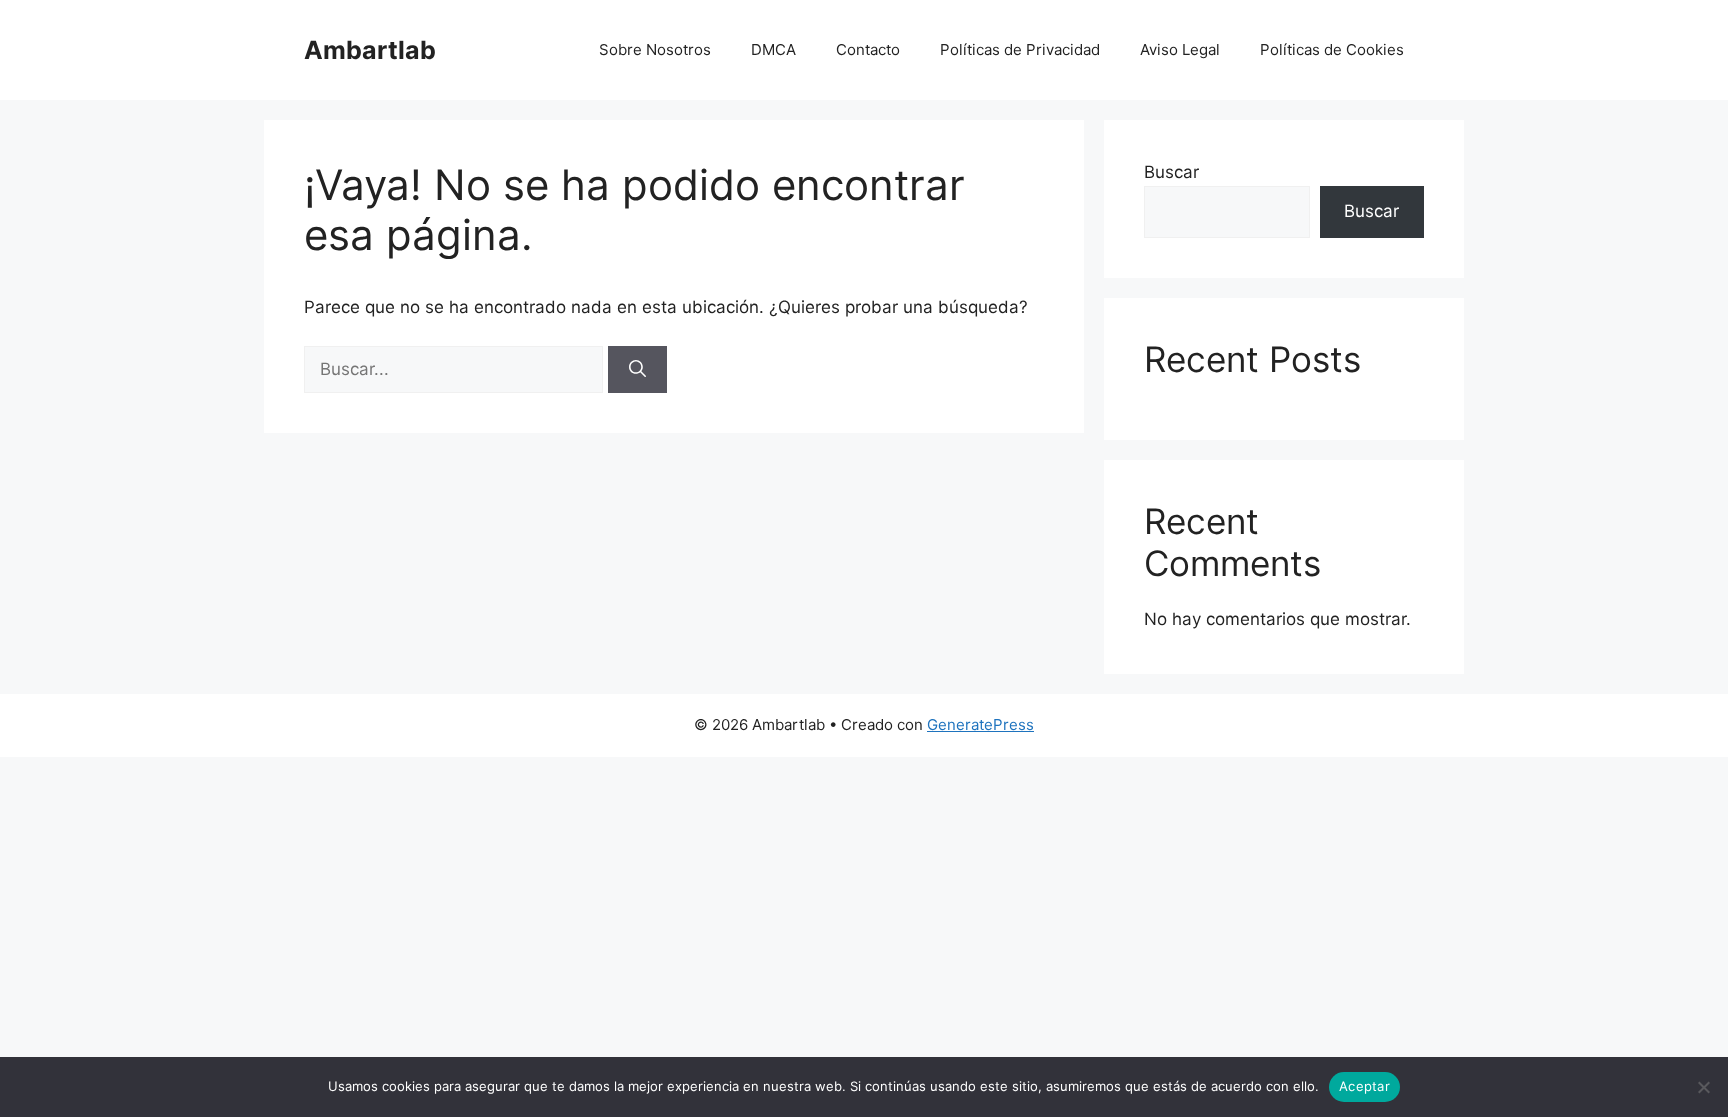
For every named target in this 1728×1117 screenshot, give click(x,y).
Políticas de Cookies (1332, 49)
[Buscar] (637, 370)
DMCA (773, 49)
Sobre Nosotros (655, 49)
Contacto (868, 49)
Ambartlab (370, 50)
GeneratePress (980, 724)
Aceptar (1364, 1086)
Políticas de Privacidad (1020, 49)
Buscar (1171, 172)
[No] (1703, 1087)
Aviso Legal (1180, 49)
